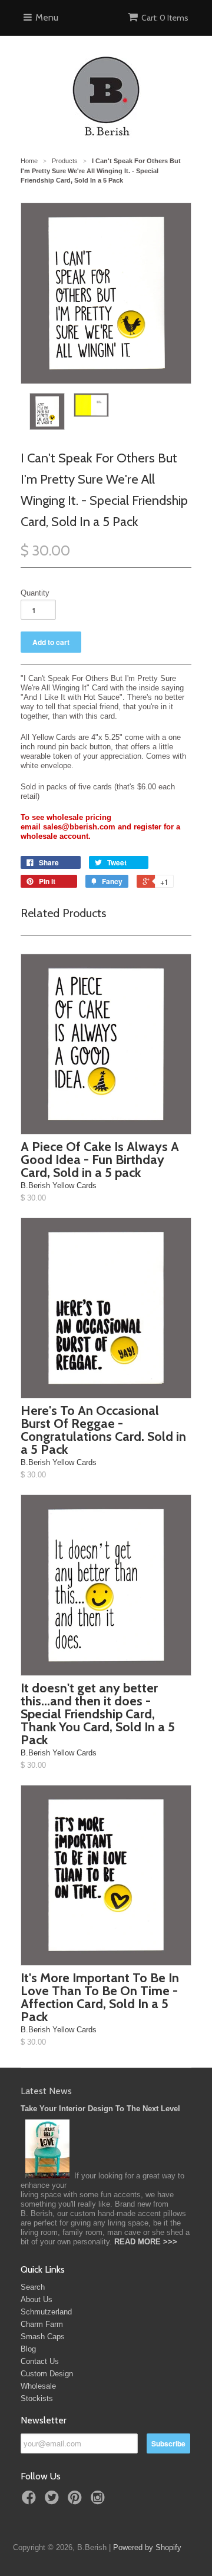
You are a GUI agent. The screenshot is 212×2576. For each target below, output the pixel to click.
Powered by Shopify (147, 2547)
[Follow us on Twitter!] (54, 2501)
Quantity (35, 593)
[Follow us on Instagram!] (100, 2501)
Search (33, 2287)
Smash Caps (43, 2337)
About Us (37, 2299)
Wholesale (38, 2386)
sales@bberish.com (79, 827)
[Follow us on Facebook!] (31, 2501)
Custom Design (47, 2374)
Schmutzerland (46, 2312)
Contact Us (40, 2361)
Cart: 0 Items (165, 18)
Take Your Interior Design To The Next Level (100, 2109)
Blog (28, 2349)
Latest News (46, 2091)
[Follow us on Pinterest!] (77, 2501)
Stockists (37, 2398)
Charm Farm (42, 2324)
